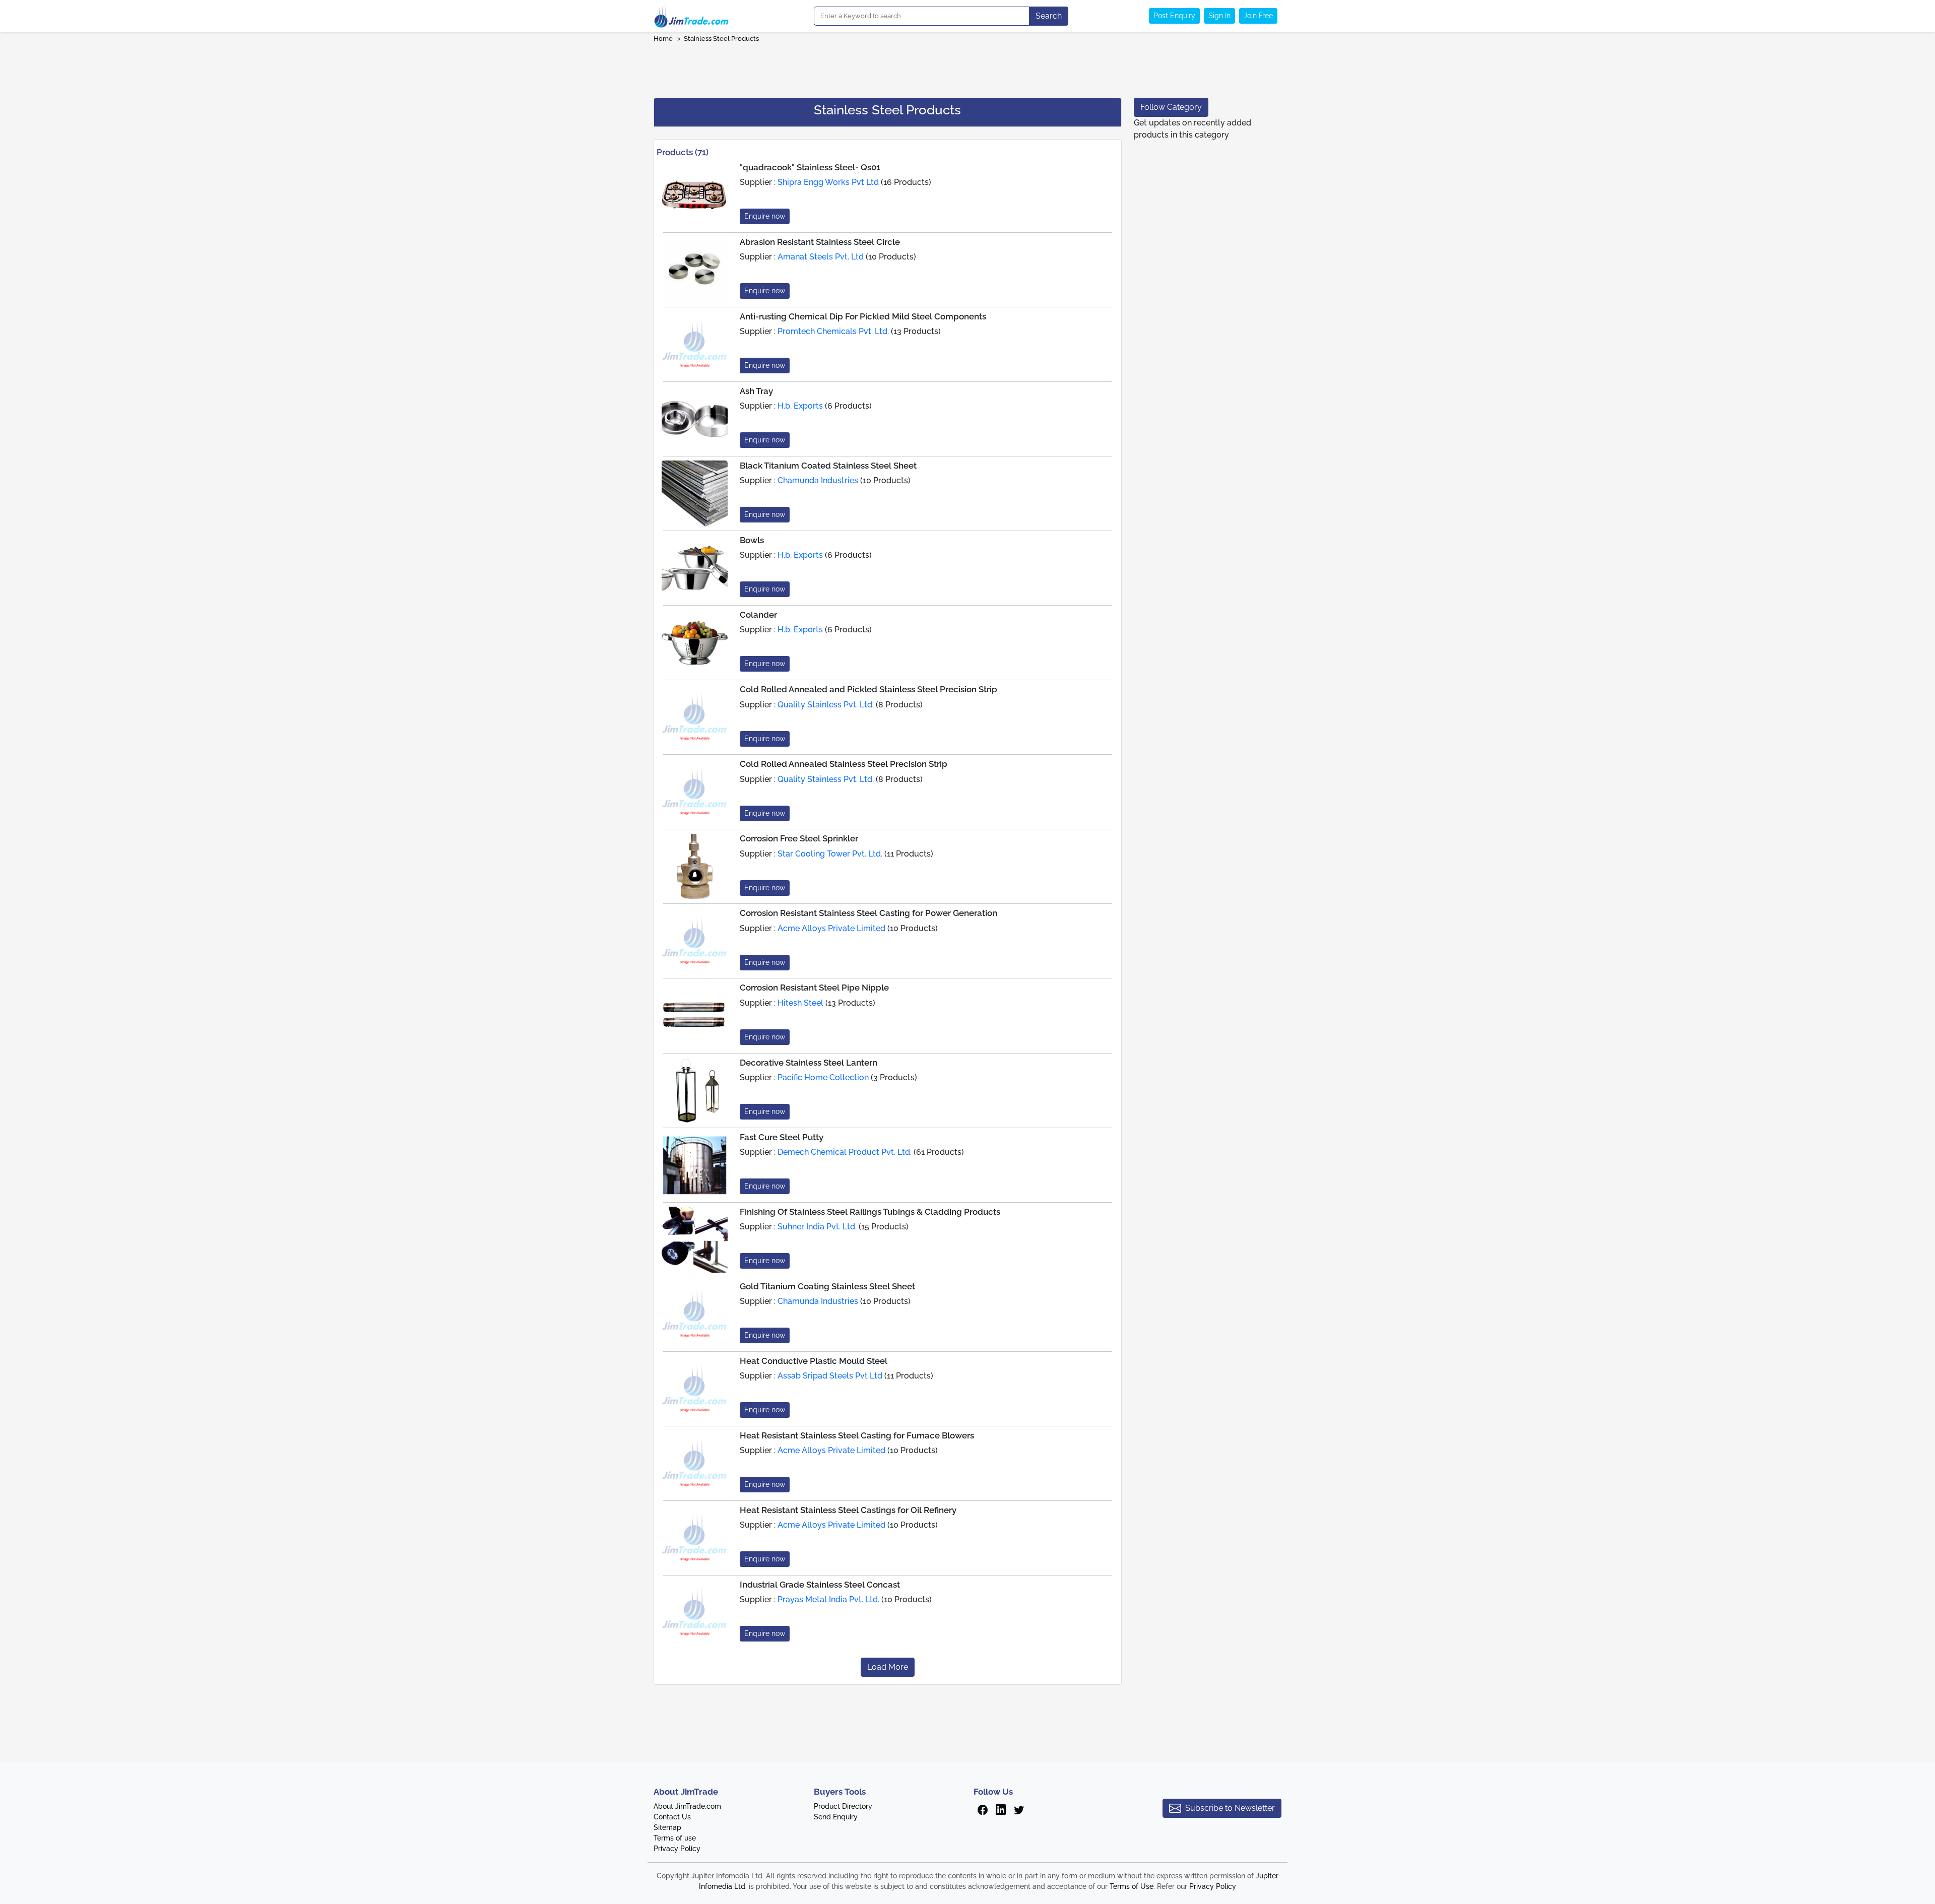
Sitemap (667, 1827)
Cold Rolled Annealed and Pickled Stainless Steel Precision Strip (868, 689)
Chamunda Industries (818, 480)
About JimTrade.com (687, 1806)
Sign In (1219, 16)
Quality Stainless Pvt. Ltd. (826, 705)
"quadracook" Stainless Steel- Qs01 (810, 167)
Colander (758, 615)
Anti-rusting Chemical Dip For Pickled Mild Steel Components (863, 316)
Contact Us (672, 1817)
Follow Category (1171, 107)
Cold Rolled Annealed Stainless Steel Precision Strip (844, 764)
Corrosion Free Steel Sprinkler (799, 838)
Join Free (1258, 16)
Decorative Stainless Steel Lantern (809, 1063)
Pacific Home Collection (823, 1077)
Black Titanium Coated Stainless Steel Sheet (828, 466)
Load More (888, 1667)
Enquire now (765, 216)
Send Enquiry (836, 1817)
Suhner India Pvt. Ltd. (817, 1227)
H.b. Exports (800, 406)
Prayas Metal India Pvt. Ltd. (828, 1599)
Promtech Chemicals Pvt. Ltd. (833, 331)
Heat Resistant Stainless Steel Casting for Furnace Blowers (857, 1435)
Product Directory (843, 1806)
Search (1049, 16)
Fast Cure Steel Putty (782, 1137)
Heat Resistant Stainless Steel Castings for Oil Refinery (848, 1510)
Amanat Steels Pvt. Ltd (821, 257)
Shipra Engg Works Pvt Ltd (828, 182)
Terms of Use (1132, 1886)
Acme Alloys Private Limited (831, 928)
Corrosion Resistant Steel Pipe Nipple (814, 988)
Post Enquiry (1174, 16)
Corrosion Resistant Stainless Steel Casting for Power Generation (868, 913)
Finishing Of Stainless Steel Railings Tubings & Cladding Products (870, 1212)
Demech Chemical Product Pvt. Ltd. (845, 1152)
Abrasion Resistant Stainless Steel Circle (820, 242)
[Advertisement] (967, 67)
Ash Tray (756, 391)
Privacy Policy (677, 1849)
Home (663, 39)
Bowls (752, 540)
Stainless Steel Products (722, 39)
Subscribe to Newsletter (1230, 1808)
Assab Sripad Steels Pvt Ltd (830, 1376)
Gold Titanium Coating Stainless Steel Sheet (827, 1286)
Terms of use (675, 1838)
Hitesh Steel (800, 1003)
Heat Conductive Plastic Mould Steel (814, 1361)
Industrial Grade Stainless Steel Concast (820, 1585)
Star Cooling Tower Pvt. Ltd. (830, 854)
